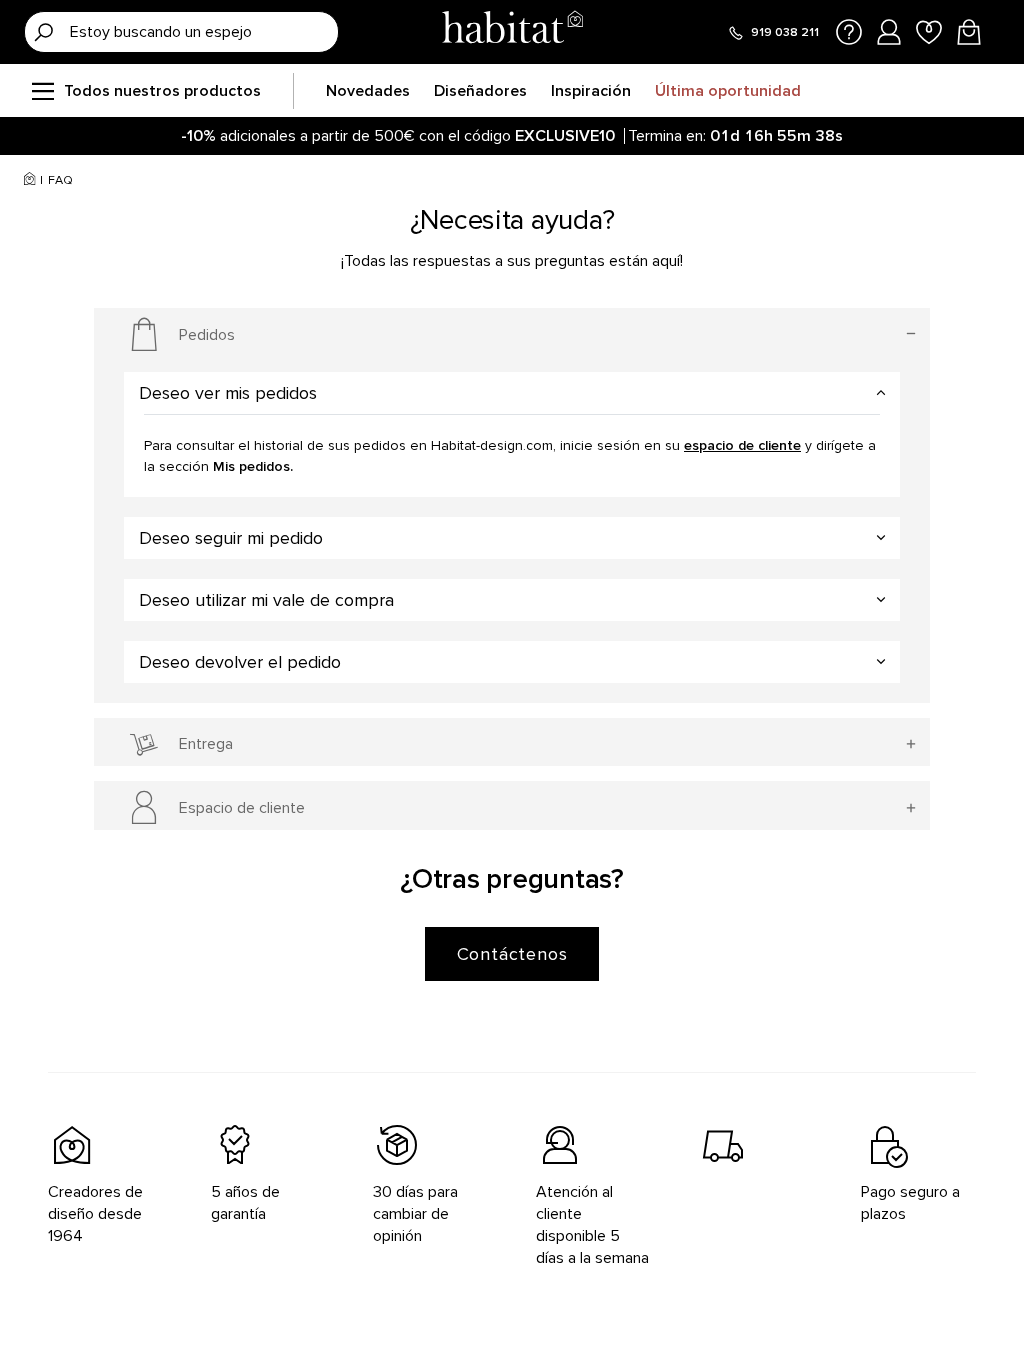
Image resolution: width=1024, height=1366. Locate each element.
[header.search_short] (44, 32)
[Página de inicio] (512, 31)
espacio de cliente (742, 445)
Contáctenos (512, 954)
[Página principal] (29, 181)
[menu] (42, 91)
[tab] (512, 393)
